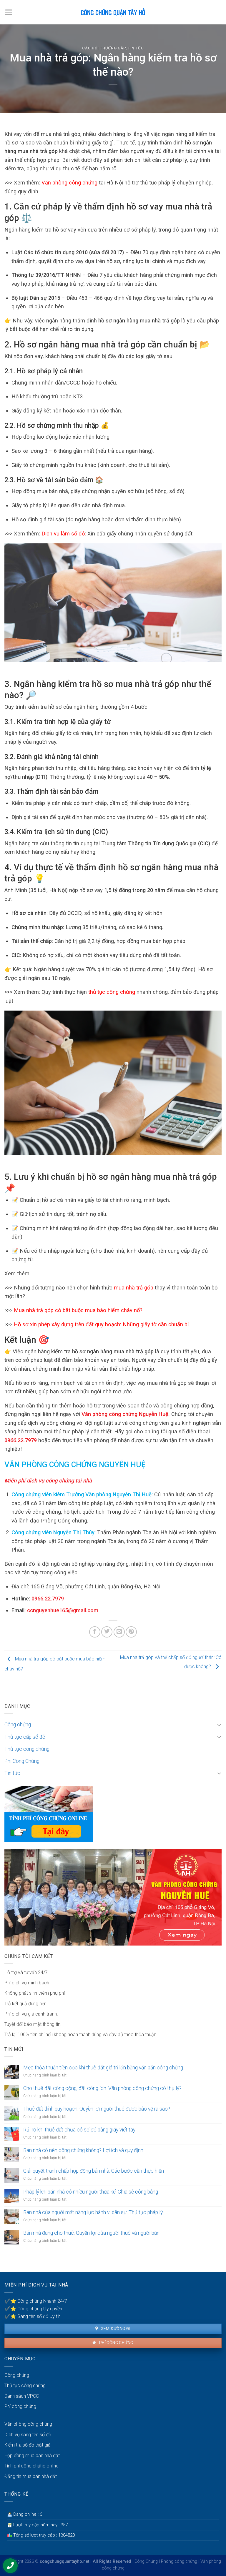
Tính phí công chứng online (31, 2466)
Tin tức (136, 48)
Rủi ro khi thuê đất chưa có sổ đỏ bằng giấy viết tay (79, 2130)
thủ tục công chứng (112, 992)
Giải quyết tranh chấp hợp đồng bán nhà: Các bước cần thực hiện (94, 2171)
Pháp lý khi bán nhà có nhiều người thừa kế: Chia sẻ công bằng (91, 2192)
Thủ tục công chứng (27, 1749)
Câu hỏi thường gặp (104, 48)
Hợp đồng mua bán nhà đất (32, 2456)
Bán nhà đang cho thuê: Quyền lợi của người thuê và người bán (91, 2233)
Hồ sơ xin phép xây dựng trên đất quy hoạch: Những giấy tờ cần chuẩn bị (101, 1324)
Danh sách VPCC (22, 2396)
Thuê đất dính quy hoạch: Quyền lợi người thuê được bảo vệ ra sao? (97, 2109)
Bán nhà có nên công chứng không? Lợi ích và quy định (83, 2150)
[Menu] (9, 12)
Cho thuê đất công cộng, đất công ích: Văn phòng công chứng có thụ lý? (102, 2088)
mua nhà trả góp (134, 1288)
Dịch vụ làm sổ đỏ (63, 534)
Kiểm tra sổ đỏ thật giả (28, 2445)
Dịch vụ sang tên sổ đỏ (28, 2435)
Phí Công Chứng (22, 1761)
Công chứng (18, 1725)
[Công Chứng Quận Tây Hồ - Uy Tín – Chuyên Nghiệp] (113, 12)
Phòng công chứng (179, 2561)
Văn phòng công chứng (69, 183)
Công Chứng (146, 2561)
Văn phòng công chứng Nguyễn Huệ (124, 1414)
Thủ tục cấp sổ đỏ (25, 1737)
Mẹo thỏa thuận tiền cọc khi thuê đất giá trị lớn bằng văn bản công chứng (103, 2068)
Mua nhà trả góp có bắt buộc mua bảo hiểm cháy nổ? (78, 1310)
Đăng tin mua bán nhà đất (31, 2476)
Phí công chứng (116, 2343)
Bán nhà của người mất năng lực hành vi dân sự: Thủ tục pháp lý (93, 2212)
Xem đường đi (115, 2329)
